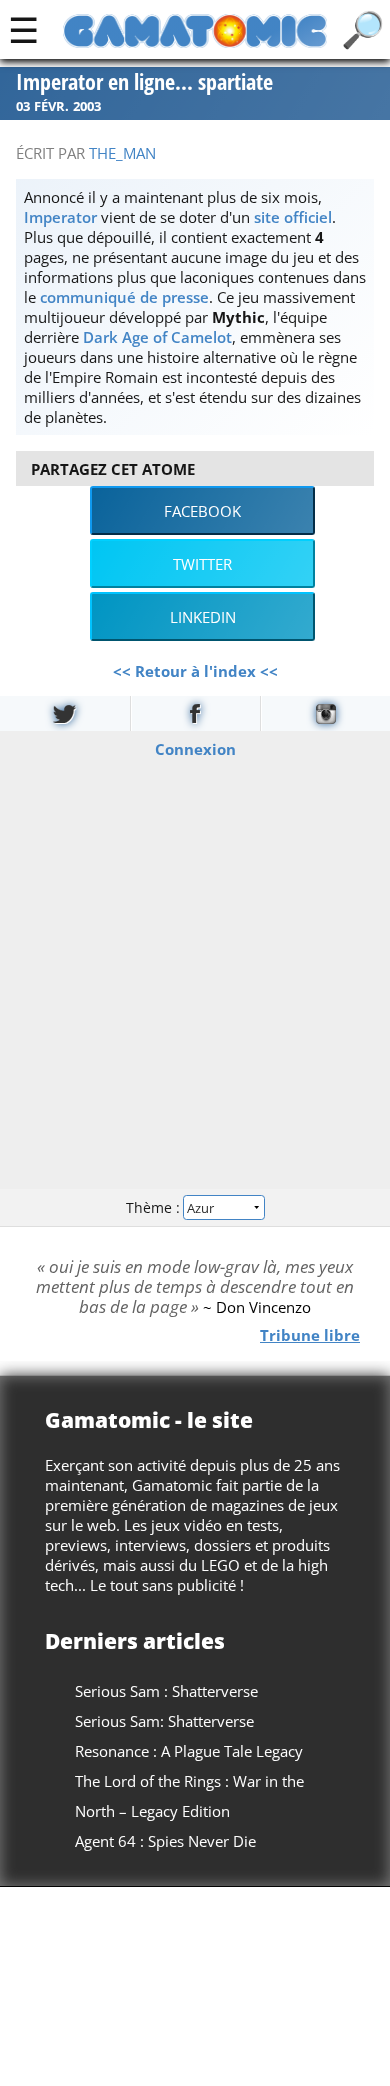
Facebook (202, 511)
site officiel (293, 217)
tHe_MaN (122, 153)
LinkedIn (203, 617)
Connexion (195, 749)
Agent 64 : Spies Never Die (165, 1841)
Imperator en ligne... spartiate (144, 82)
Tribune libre (310, 1335)
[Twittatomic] (65, 713)
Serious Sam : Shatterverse (166, 1691)
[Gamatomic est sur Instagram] (325, 713)
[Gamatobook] (195, 713)
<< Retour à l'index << (195, 671)
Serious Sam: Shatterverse (164, 1721)
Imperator (60, 217)
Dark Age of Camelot (157, 337)
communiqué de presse (124, 297)
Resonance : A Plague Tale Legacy (189, 1751)
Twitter (202, 564)
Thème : (155, 1206)
